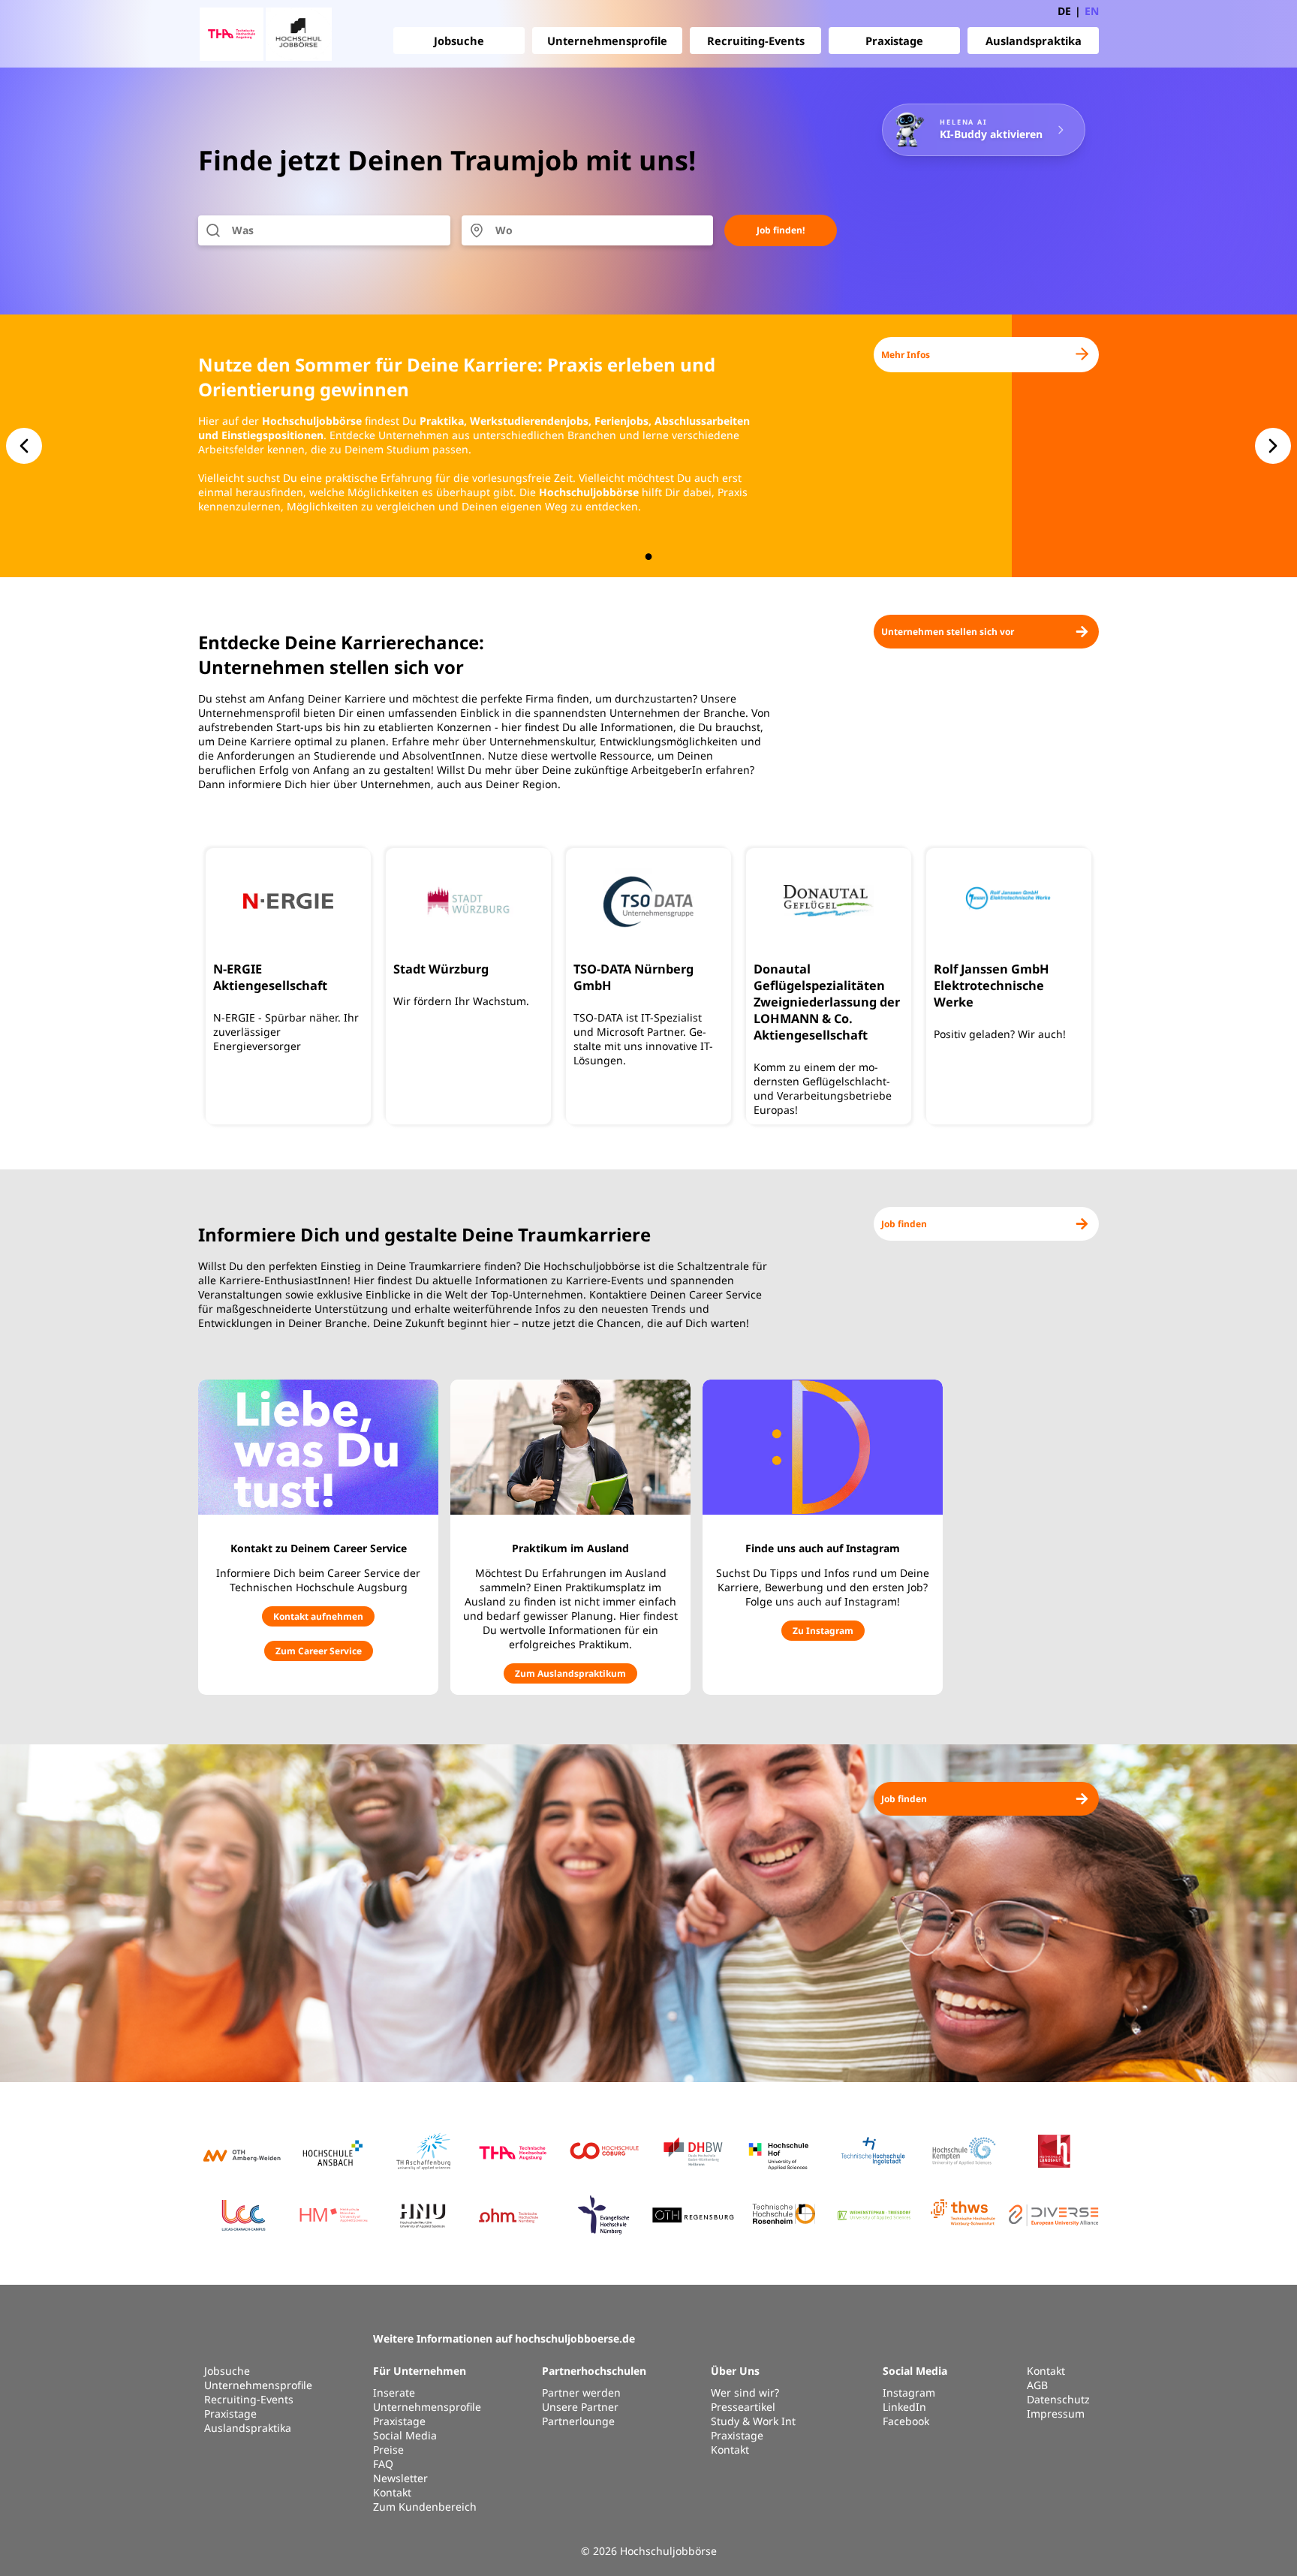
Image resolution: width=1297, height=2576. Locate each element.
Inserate (394, 2392)
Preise (388, 2450)
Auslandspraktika (1034, 41)
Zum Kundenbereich (425, 2507)
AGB (1037, 2385)
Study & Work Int (753, 2421)
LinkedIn (904, 2407)
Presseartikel (743, 2407)
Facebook (906, 2421)
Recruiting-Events (756, 41)
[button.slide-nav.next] (1273, 446)
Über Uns (735, 2371)
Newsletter (400, 2478)
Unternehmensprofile (607, 41)
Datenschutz (1058, 2399)
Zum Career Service (319, 1651)
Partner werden (581, 2392)
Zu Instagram (823, 1631)
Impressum (1056, 2413)
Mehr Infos (906, 355)
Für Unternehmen (420, 2371)
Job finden (904, 1224)
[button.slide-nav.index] (649, 557)
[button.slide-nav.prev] (24, 446)
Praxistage (894, 41)
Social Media (405, 2435)
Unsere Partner (580, 2407)
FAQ (383, 2464)
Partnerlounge (578, 2421)
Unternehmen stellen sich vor (948, 632)
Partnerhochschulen (594, 2371)
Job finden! (781, 230)
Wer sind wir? (745, 2392)
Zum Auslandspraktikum (570, 1673)
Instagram (909, 2392)
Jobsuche (459, 41)
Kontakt (392, 2492)
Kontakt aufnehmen (318, 1616)
